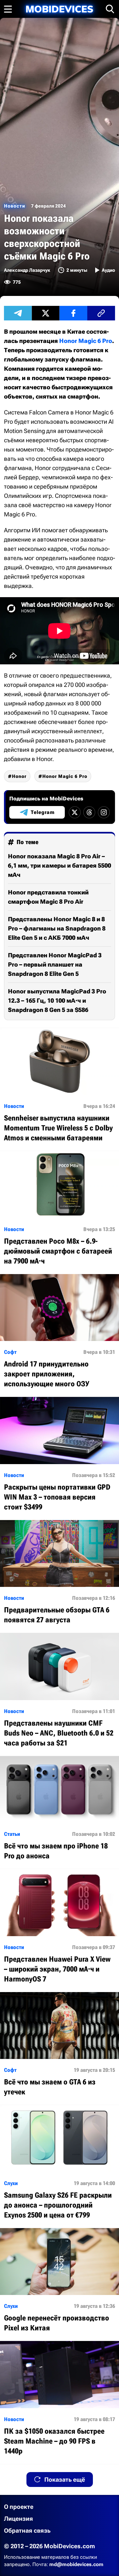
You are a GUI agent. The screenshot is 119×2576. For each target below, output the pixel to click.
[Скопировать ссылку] (101, 313)
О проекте (19, 2507)
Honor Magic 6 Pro (86, 341)
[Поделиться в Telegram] (18, 313)
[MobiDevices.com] (59, 9)
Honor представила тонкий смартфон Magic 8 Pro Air (48, 897)
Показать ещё (65, 2480)
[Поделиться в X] (46, 313)
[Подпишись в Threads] (89, 812)
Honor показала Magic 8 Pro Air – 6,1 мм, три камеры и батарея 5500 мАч (59, 865)
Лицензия (19, 2519)
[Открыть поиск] (110, 9)
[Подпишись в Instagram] (104, 812)
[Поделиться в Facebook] (73, 313)
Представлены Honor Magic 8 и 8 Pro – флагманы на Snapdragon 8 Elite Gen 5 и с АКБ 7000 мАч (57, 928)
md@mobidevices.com (76, 2564)
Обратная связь (27, 2530)
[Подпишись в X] (75, 812)
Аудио (108, 270)
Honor (19, 776)
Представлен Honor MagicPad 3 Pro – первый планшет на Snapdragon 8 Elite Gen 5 (55, 964)
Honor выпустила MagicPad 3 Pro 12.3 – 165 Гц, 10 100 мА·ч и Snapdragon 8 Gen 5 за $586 (57, 1001)
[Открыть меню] (8, 9)
